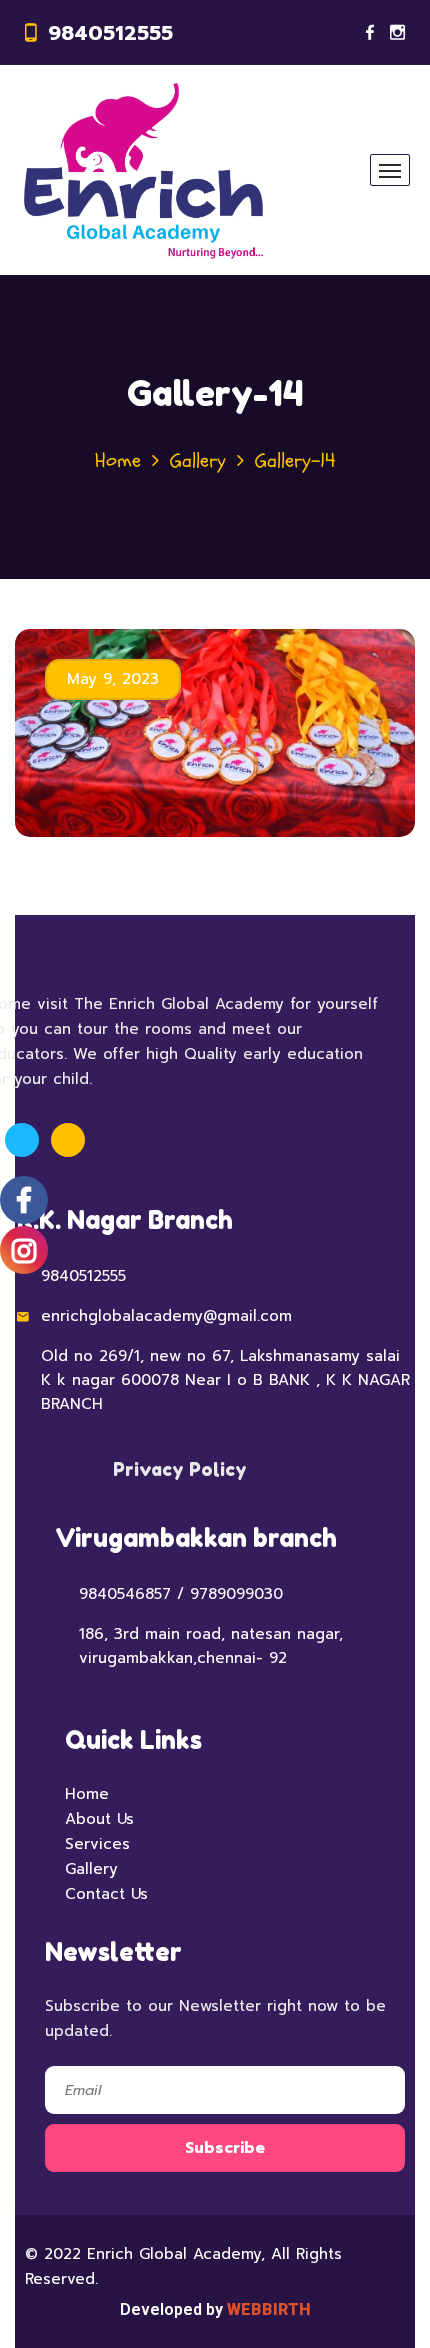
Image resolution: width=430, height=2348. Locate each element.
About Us (99, 1819)
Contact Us (106, 1894)
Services (97, 1844)
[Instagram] (397, 33)
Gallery (198, 460)
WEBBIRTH (269, 2309)
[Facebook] (370, 33)
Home (118, 460)
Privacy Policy (180, 1469)
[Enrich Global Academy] (143, 170)
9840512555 (110, 33)
